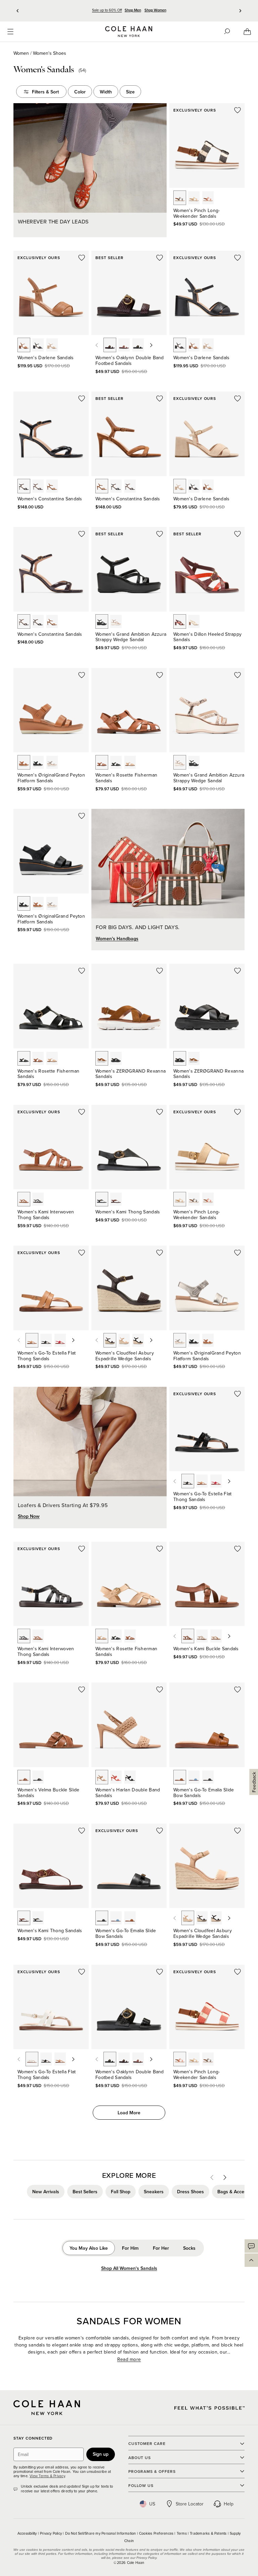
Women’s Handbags (117, 939)
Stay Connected (33, 2438)
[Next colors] (151, 345)
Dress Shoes (190, 2192)
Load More (129, 2113)
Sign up (101, 2454)
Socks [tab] (189, 2248)
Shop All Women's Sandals (129, 2268)
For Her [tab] (161, 2248)
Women (21, 53)
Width (106, 92)
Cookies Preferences (157, 2533)
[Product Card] (207, 145)
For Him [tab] (130, 2248)
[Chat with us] (251, 2246)
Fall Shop (121, 2192)
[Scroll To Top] (251, 2260)
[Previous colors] (97, 345)
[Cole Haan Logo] (47, 2408)
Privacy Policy (51, 2533)
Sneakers (154, 2192)
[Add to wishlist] (238, 110)
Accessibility (28, 2533)
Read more (129, 2359)
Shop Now (29, 1516)
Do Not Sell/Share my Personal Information (101, 2533)
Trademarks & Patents (209, 2533)
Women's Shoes (50, 53)
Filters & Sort (45, 92)
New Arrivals (46, 2192)
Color (80, 92)
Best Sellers (85, 2192)
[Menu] (10, 32)
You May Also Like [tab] (89, 2248)
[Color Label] (180, 198)
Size (130, 92)
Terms (182, 2533)
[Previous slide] (18, 11)
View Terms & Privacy (47, 2476)
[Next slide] (240, 11)
